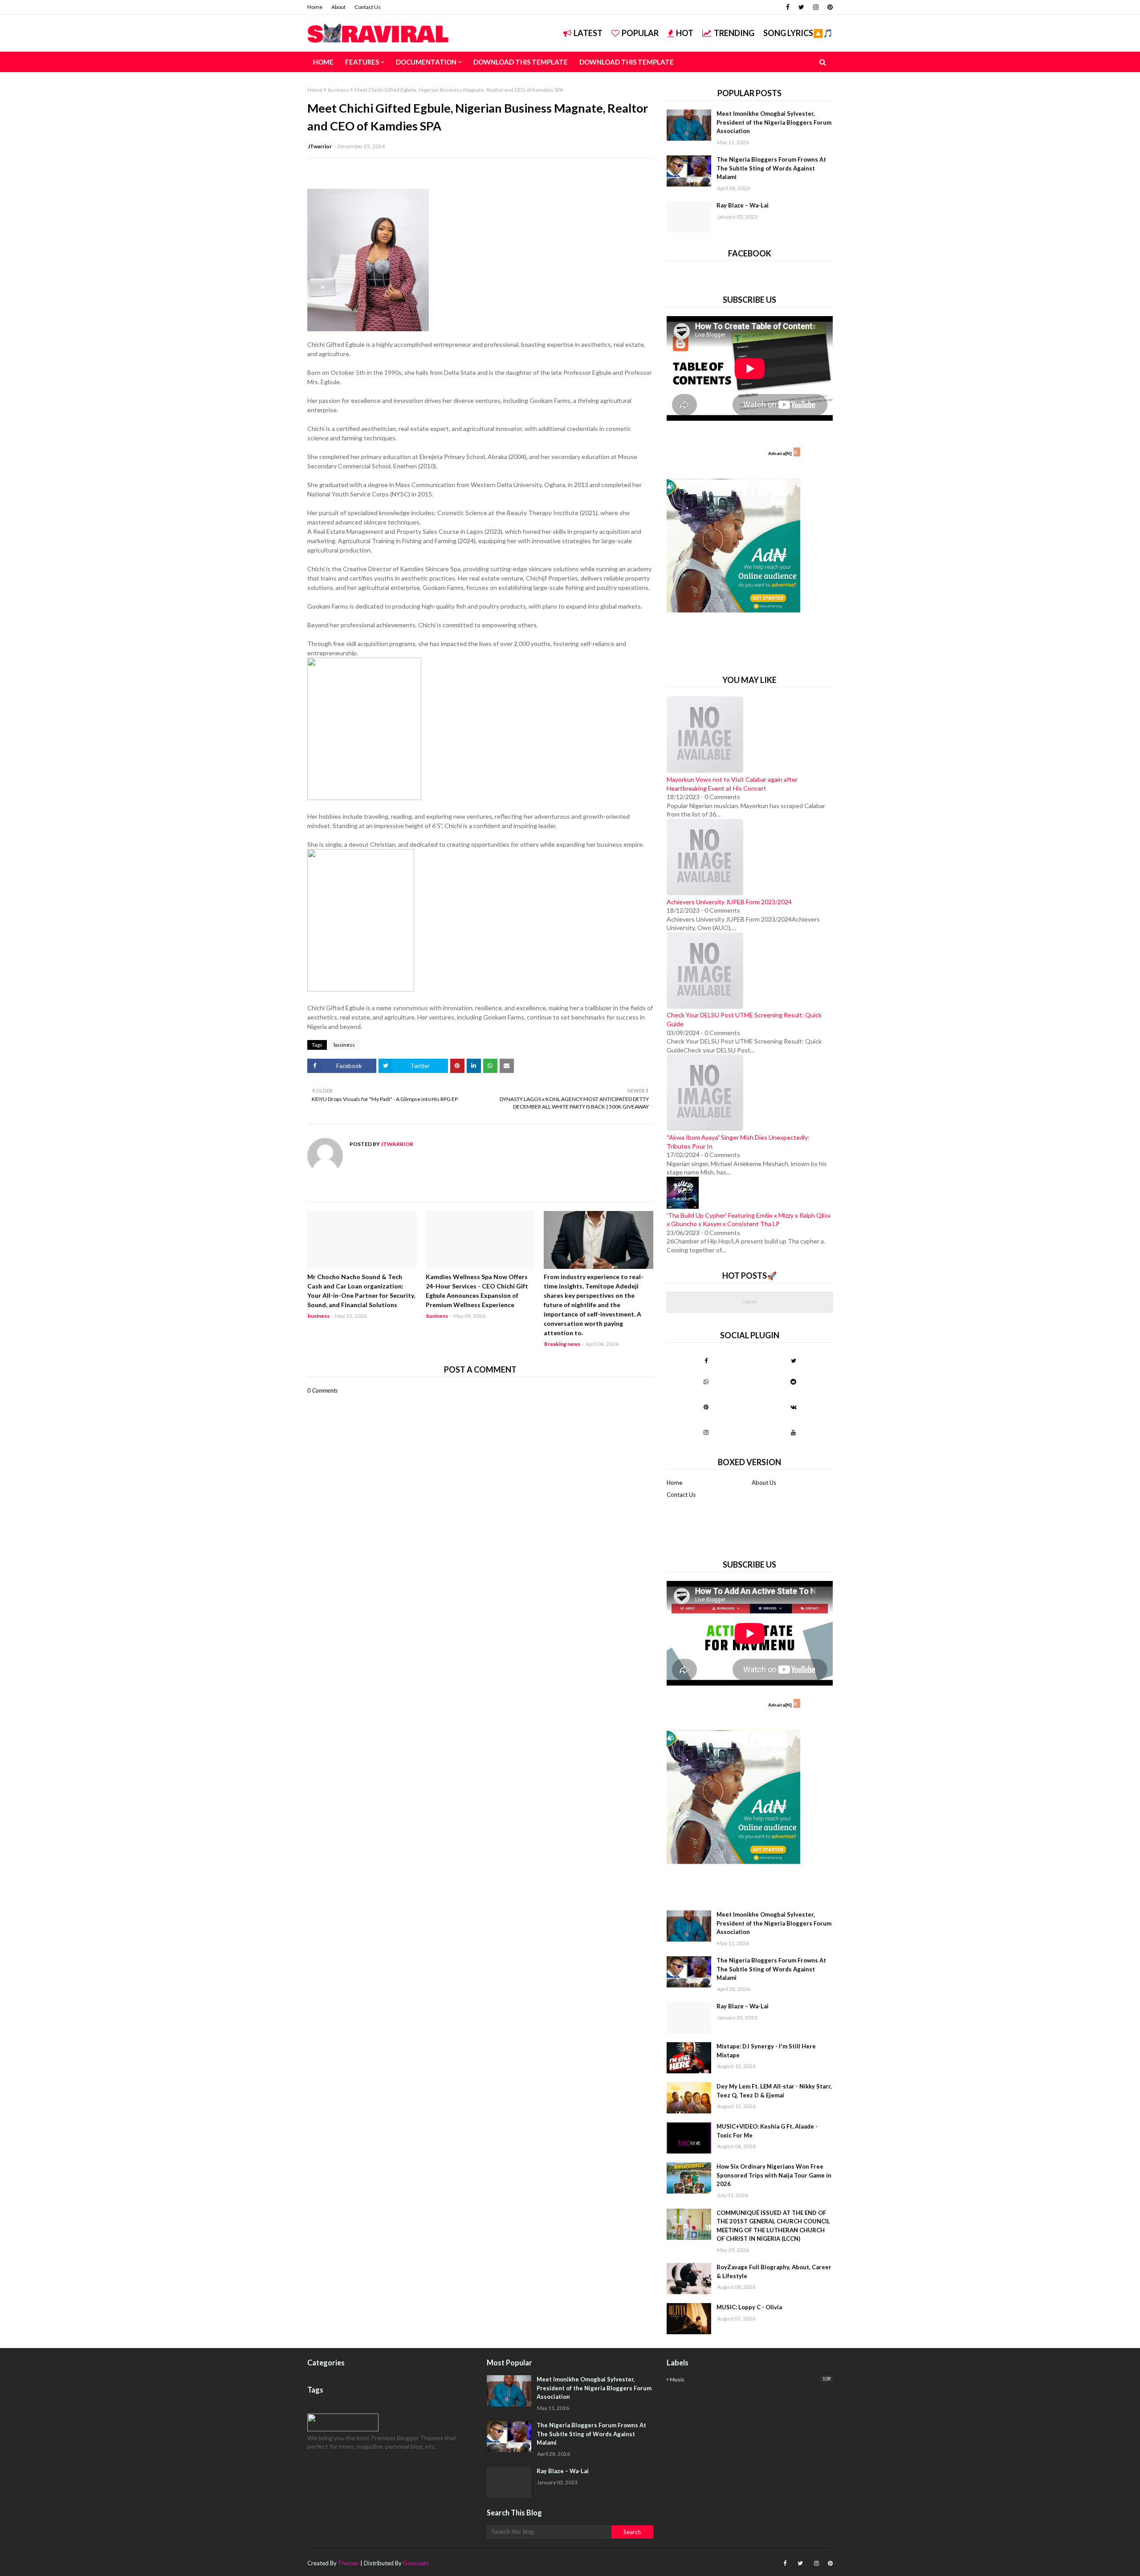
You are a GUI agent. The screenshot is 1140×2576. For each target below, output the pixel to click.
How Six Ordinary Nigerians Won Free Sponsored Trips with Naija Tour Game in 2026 (774, 2175)
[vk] (793, 1407)
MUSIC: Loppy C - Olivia (749, 2307)
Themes (348, 2563)
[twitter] (801, 7)
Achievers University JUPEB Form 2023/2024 (729, 902)
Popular (640, 33)
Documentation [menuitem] (426, 62)
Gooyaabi (416, 2563)
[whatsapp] (706, 1381)
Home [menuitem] (323, 62)
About (338, 7)
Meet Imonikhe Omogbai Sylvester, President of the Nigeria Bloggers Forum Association (774, 122)
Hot (685, 33)
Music (750, 2379)
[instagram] (816, 7)
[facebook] (788, 7)
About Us (764, 1483)
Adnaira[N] (780, 453)
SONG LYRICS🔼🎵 (798, 33)
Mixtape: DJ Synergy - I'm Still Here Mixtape (766, 2051)
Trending (734, 33)
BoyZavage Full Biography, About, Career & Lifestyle (774, 2271)
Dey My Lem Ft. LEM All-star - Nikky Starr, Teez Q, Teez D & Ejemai (774, 2091)
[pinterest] (829, 7)
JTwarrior (320, 146)
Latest (588, 33)
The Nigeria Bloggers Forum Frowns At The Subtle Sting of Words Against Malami (771, 168)
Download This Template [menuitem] (521, 62)
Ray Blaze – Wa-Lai (743, 205)
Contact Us (368, 7)
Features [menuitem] (362, 62)
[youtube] (793, 1432)
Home (315, 7)
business (338, 90)
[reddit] (793, 1381)
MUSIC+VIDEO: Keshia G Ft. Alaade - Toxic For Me (767, 2131)
